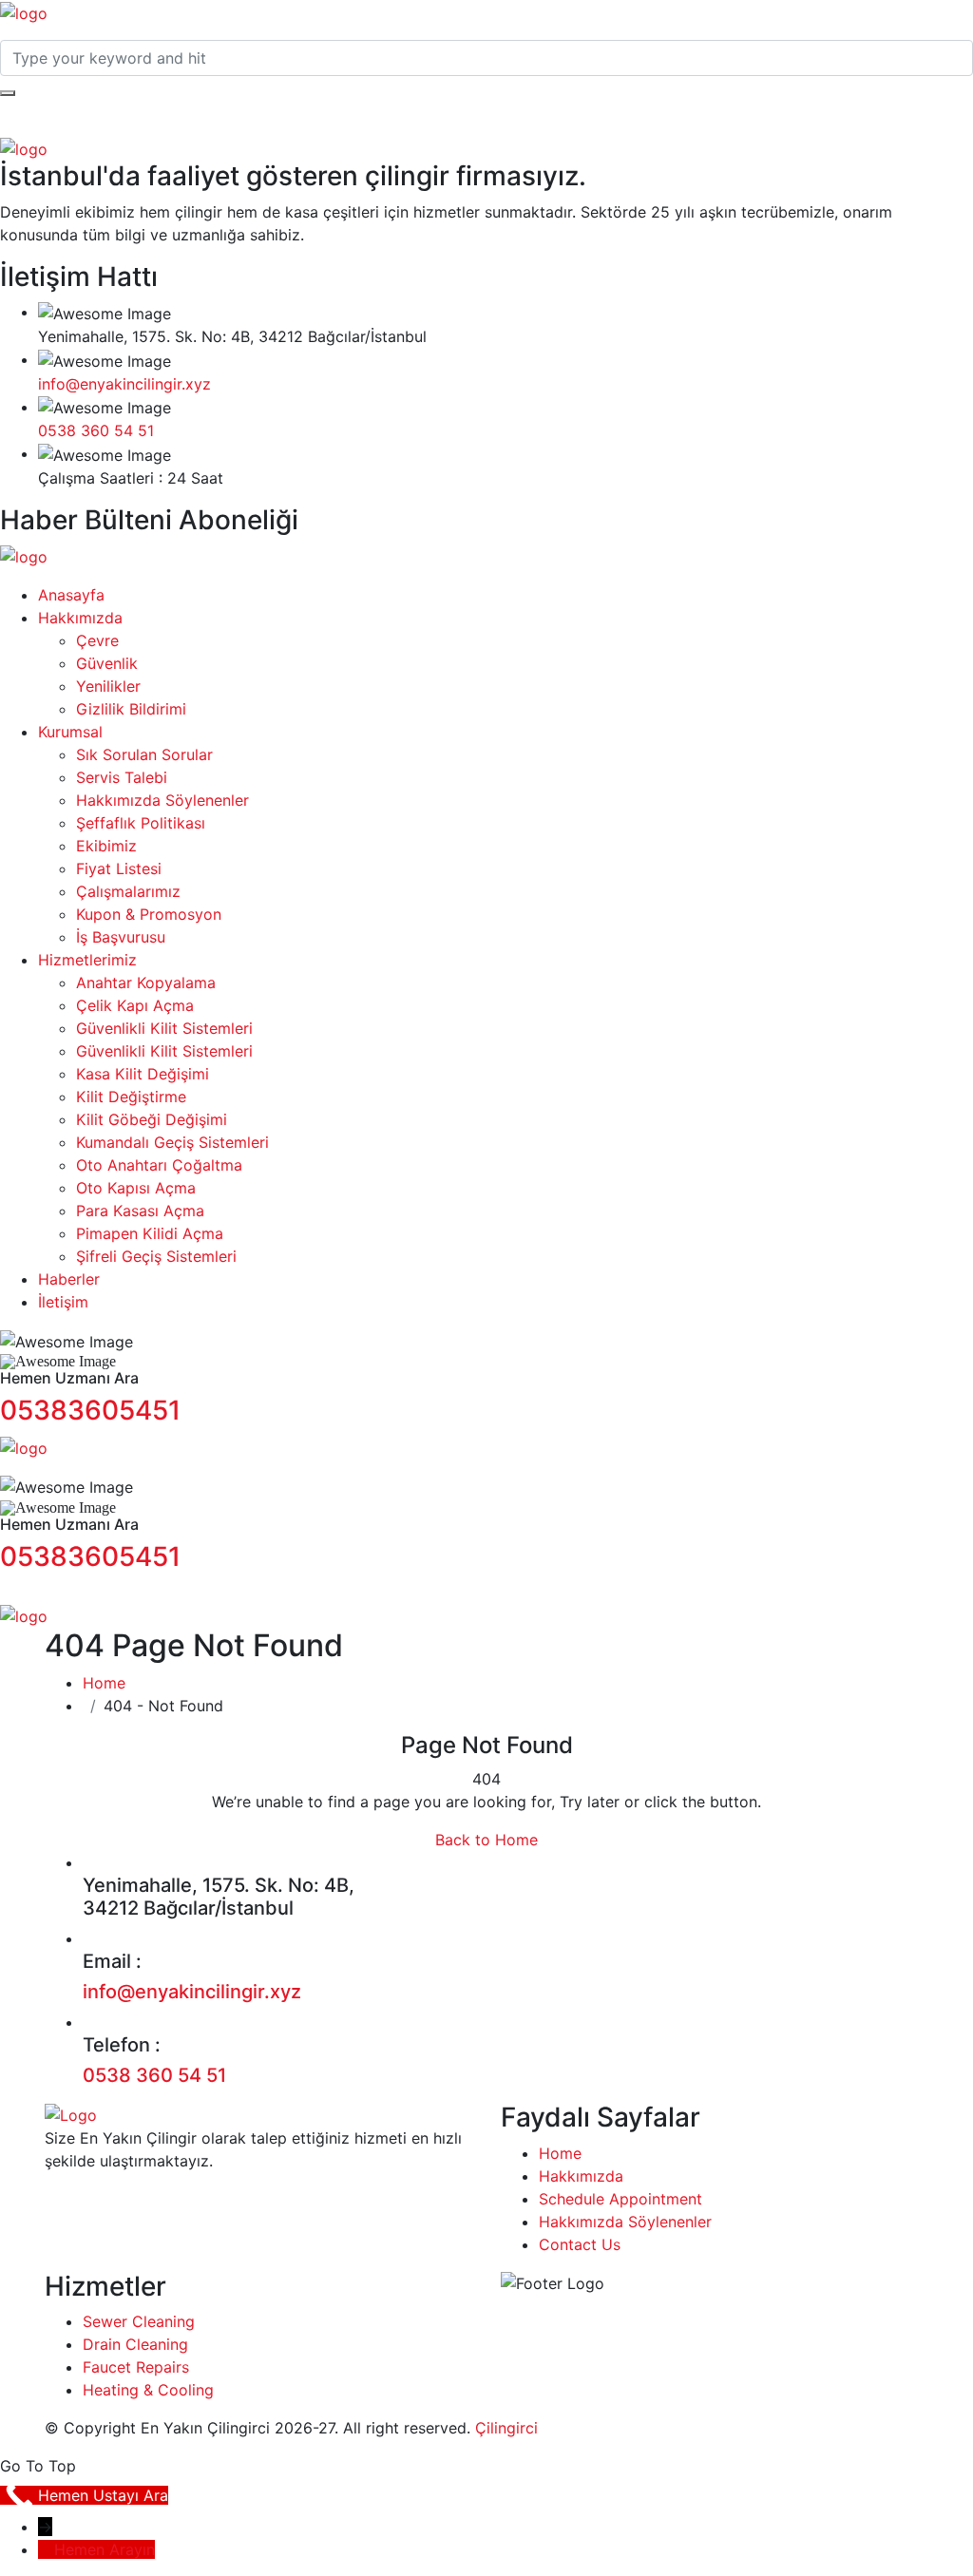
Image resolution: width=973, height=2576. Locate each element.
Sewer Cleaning (139, 2321)
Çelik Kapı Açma (135, 1005)
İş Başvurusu (121, 937)
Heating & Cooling (148, 2390)
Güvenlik (107, 663)
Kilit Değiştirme (131, 1097)
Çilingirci (506, 2428)
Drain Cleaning (135, 2344)
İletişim (63, 1302)
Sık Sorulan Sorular (144, 754)
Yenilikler (108, 686)
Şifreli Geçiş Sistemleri (156, 1256)
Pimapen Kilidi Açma (150, 1233)
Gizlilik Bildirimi (131, 709)
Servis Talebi (122, 777)
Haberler (69, 1279)
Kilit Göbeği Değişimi (152, 1119)
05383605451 (90, 1410)
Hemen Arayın (105, 2549)
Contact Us (580, 2244)
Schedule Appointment (620, 2199)
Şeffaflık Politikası (141, 823)
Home (104, 1683)
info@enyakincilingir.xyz (124, 384)
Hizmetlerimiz (87, 960)
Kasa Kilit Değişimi (143, 1074)
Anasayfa (71, 595)
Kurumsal (70, 732)
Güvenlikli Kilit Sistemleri (164, 1028)
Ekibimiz (106, 846)
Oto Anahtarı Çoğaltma (159, 1165)
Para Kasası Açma (140, 1211)
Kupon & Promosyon (149, 914)
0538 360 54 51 (96, 430)
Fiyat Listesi (119, 868)
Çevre (97, 640)
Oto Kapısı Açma (136, 1188)
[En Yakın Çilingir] (24, 11)
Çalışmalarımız (128, 891)
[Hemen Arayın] (46, 2549)
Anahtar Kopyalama (146, 983)
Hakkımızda (80, 618)
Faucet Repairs (136, 2367)
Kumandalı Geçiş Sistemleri (172, 1142)
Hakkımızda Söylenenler (162, 800)
